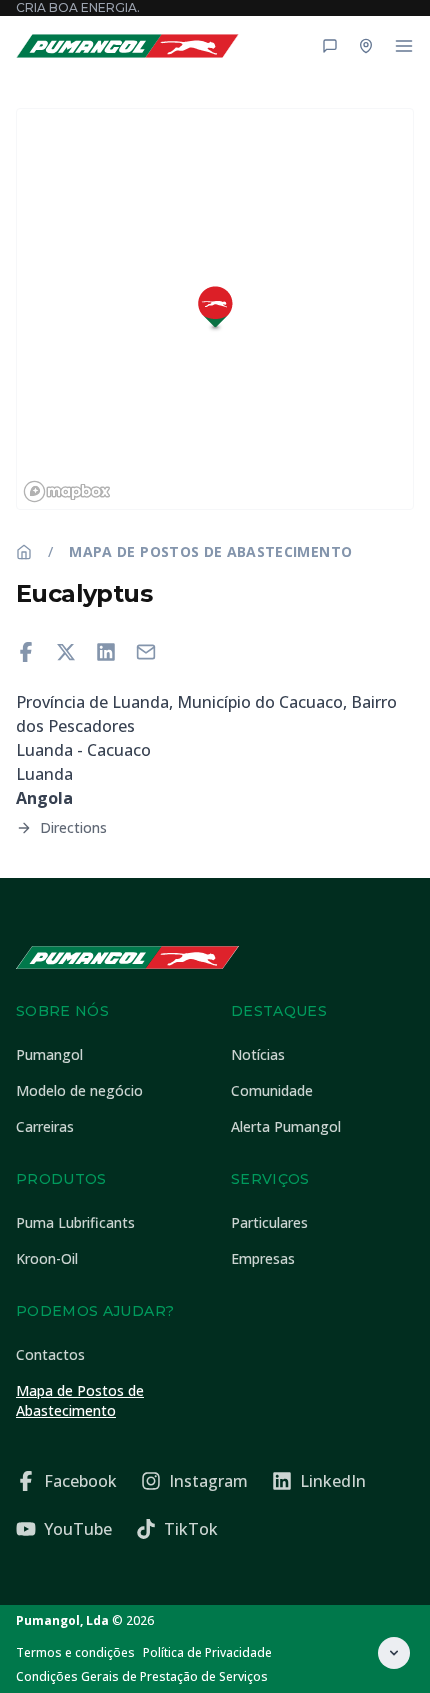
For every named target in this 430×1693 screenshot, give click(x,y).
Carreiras (45, 1126)
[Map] (366, 46)
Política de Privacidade (207, 1652)
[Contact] (330, 46)
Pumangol (49, 1054)
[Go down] (394, 1653)
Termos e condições (75, 1652)
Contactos (50, 1354)
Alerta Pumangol (286, 1126)
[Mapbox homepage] (67, 491)
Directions (73, 827)
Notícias (258, 1054)
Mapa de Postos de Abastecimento (210, 551)
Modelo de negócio (79, 1090)
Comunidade (272, 1090)
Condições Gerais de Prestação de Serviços (142, 1676)
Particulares (269, 1222)
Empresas (263, 1258)
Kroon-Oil (47, 1258)
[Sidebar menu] (404, 46)
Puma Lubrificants (75, 1222)
